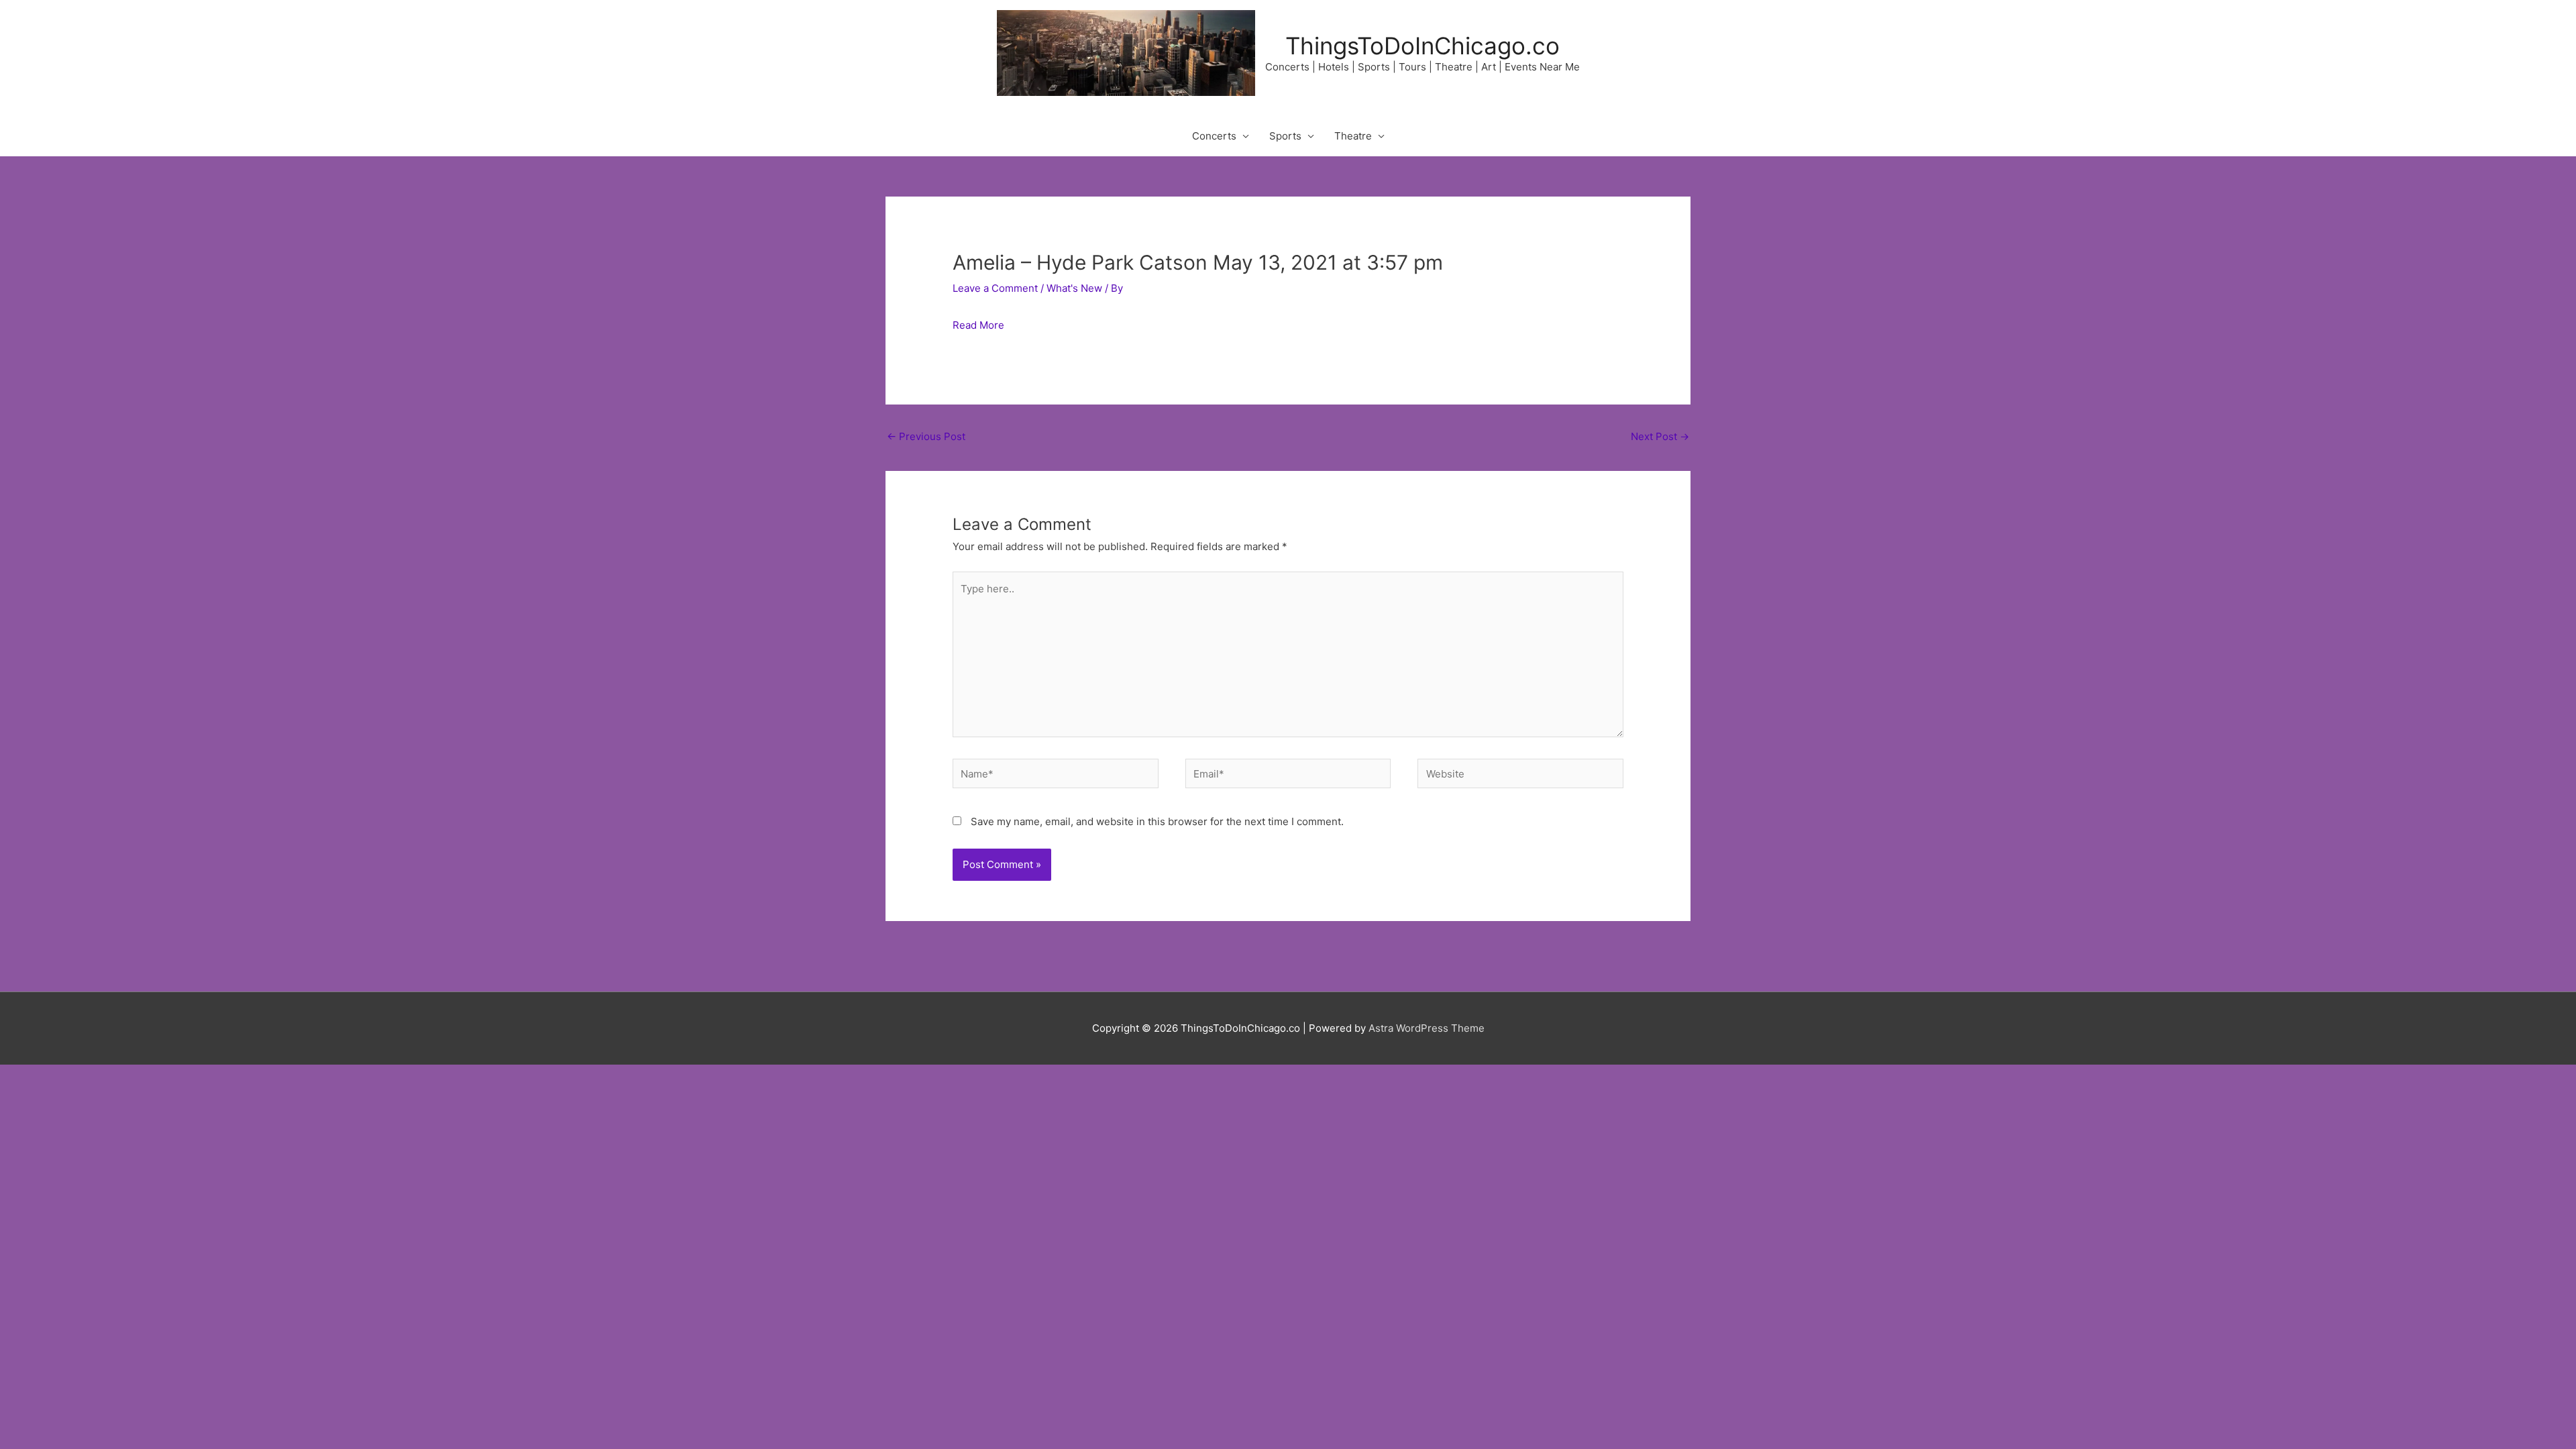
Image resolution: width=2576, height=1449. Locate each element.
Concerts (1214, 136)
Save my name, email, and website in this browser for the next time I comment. (1157, 821)
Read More (978, 325)
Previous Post (926, 436)
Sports (1285, 136)
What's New (1074, 288)
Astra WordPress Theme (1427, 1028)
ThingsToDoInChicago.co (1423, 46)
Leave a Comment (995, 288)
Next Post (1660, 436)
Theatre (1353, 136)
